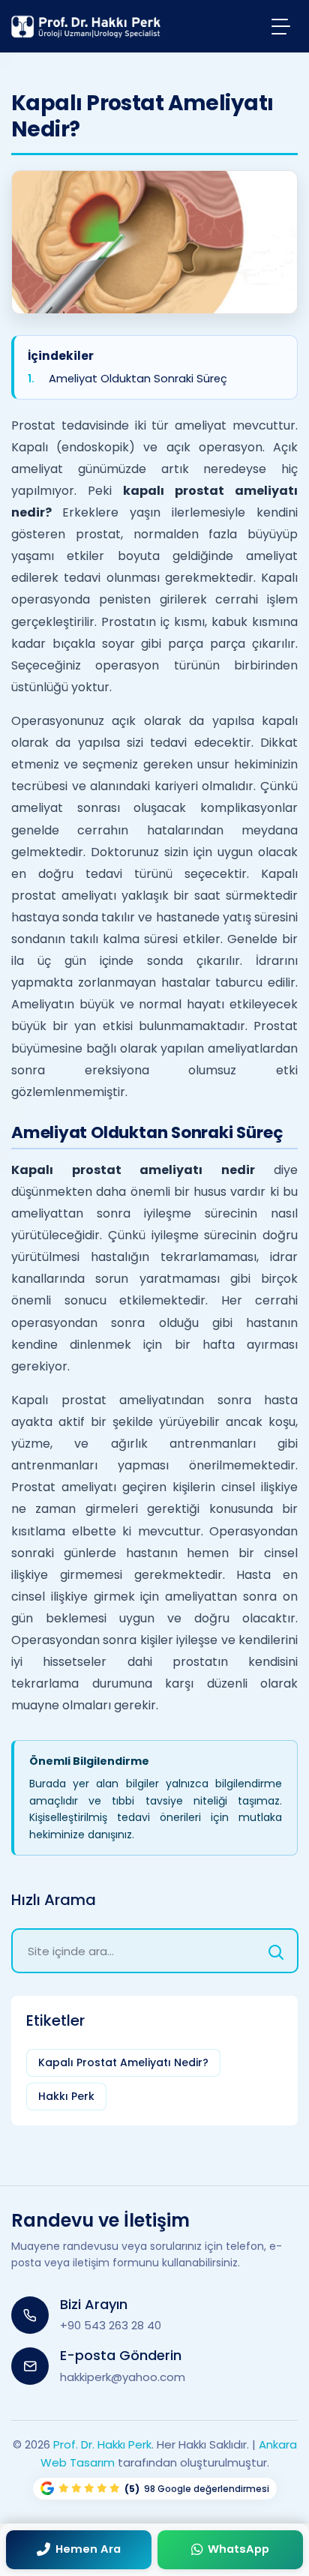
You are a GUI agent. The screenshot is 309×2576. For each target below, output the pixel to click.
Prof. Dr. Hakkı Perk (102, 2444)
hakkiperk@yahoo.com (123, 2377)
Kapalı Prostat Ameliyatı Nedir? (123, 2062)
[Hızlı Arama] (276, 1951)
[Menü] (281, 26)
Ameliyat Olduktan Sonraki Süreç (138, 378)
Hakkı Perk (66, 2096)
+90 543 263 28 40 (111, 2325)
